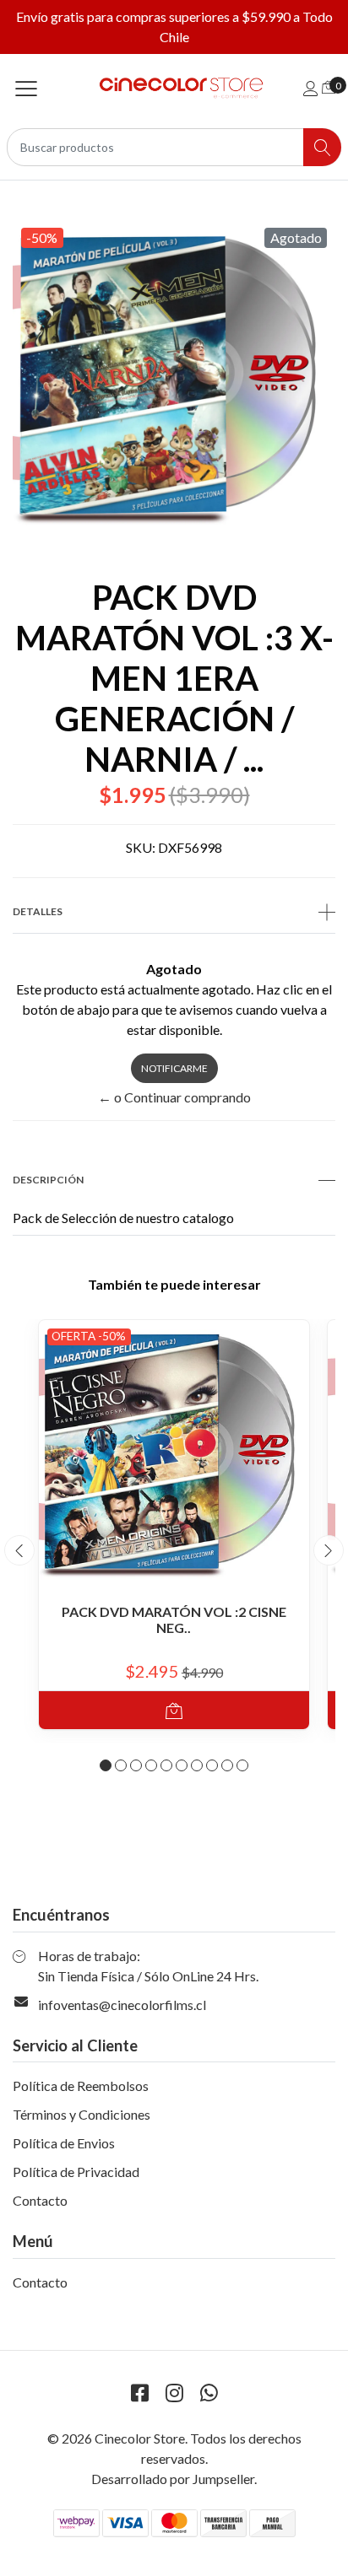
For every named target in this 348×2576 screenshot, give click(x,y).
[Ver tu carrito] (329, 86)
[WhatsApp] (209, 2393)
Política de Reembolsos (81, 2086)
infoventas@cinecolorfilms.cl (122, 2005)
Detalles (38, 911)
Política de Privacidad (76, 2172)
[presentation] (19, 1550)
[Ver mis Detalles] (311, 88)
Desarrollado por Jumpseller (173, 2479)
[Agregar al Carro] (174, 1710)
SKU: (141, 847)
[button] (106, 1765)
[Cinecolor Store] (174, 88)
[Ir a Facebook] (139, 2393)
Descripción (48, 1180)
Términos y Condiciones (82, 2114)
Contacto (40, 2200)
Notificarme (174, 1068)
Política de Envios (64, 2143)
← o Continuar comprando (174, 1097)
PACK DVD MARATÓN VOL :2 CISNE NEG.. (174, 1619)
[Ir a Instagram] (174, 2393)
